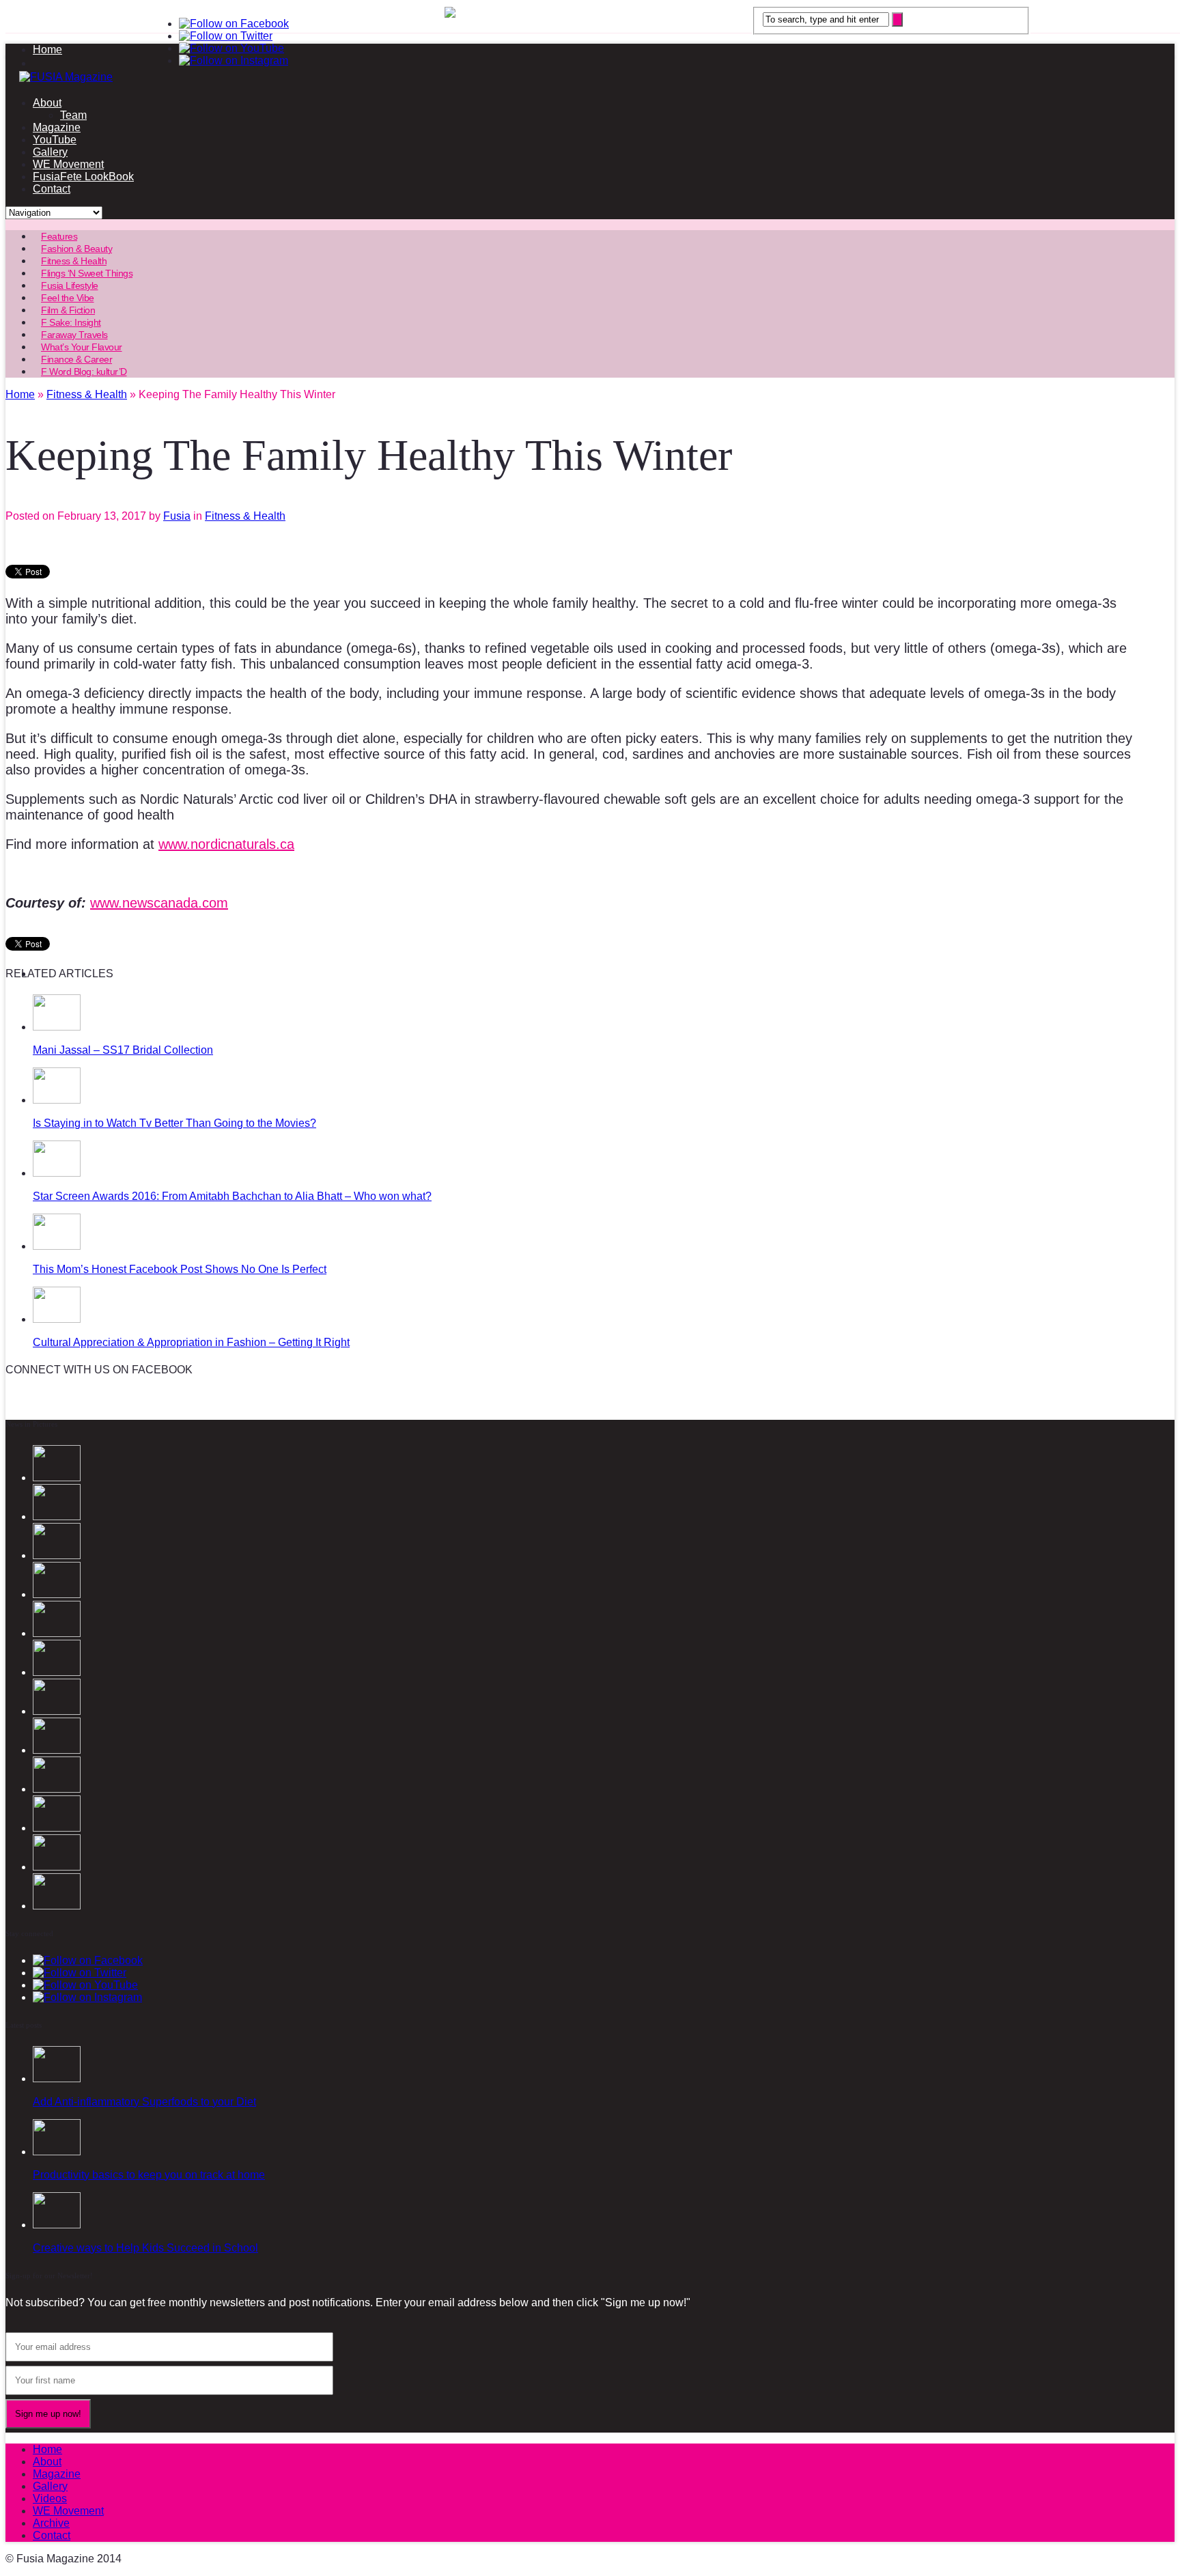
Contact (52, 189)
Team (73, 115)
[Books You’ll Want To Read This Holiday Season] (57, 1906)
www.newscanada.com (159, 903)
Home (47, 50)
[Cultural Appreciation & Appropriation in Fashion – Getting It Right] (57, 1319)
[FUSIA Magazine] (590, 77)
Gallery (50, 152)
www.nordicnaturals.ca (226, 844)
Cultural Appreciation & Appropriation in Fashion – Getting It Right (191, 1342)
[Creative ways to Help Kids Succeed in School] (57, 2225)
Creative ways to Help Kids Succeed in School (145, 2248)
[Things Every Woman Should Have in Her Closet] (57, 1711)
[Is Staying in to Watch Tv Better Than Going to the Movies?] (57, 1100)
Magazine (57, 127)
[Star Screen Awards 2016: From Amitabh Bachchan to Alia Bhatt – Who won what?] (57, 1173)
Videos (50, 2498)
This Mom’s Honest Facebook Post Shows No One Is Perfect (180, 1269)
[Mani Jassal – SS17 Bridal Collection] (57, 1027)
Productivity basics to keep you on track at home (149, 2175)
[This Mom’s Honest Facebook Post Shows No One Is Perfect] (57, 1246)
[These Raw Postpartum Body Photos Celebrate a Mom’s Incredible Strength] (57, 1867)
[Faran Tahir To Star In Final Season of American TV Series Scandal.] (57, 1594)
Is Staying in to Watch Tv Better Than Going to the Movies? (174, 1123)
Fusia (177, 516)
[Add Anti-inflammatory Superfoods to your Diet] (57, 2078)
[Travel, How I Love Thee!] (57, 1828)
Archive (51, 2523)
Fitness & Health (245, 516)
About (47, 103)
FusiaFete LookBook (83, 177)
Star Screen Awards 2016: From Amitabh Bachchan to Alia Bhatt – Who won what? (232, 1196)
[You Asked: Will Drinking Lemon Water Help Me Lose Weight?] (57, 1750)
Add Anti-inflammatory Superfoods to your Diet (144, 2102)
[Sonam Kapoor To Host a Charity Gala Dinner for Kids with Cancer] (57, 1789)
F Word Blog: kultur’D (84, 372)
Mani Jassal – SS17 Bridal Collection (123, 1050)
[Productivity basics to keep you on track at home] (57, 2152)
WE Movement (68, 164)
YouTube (55, 140)
